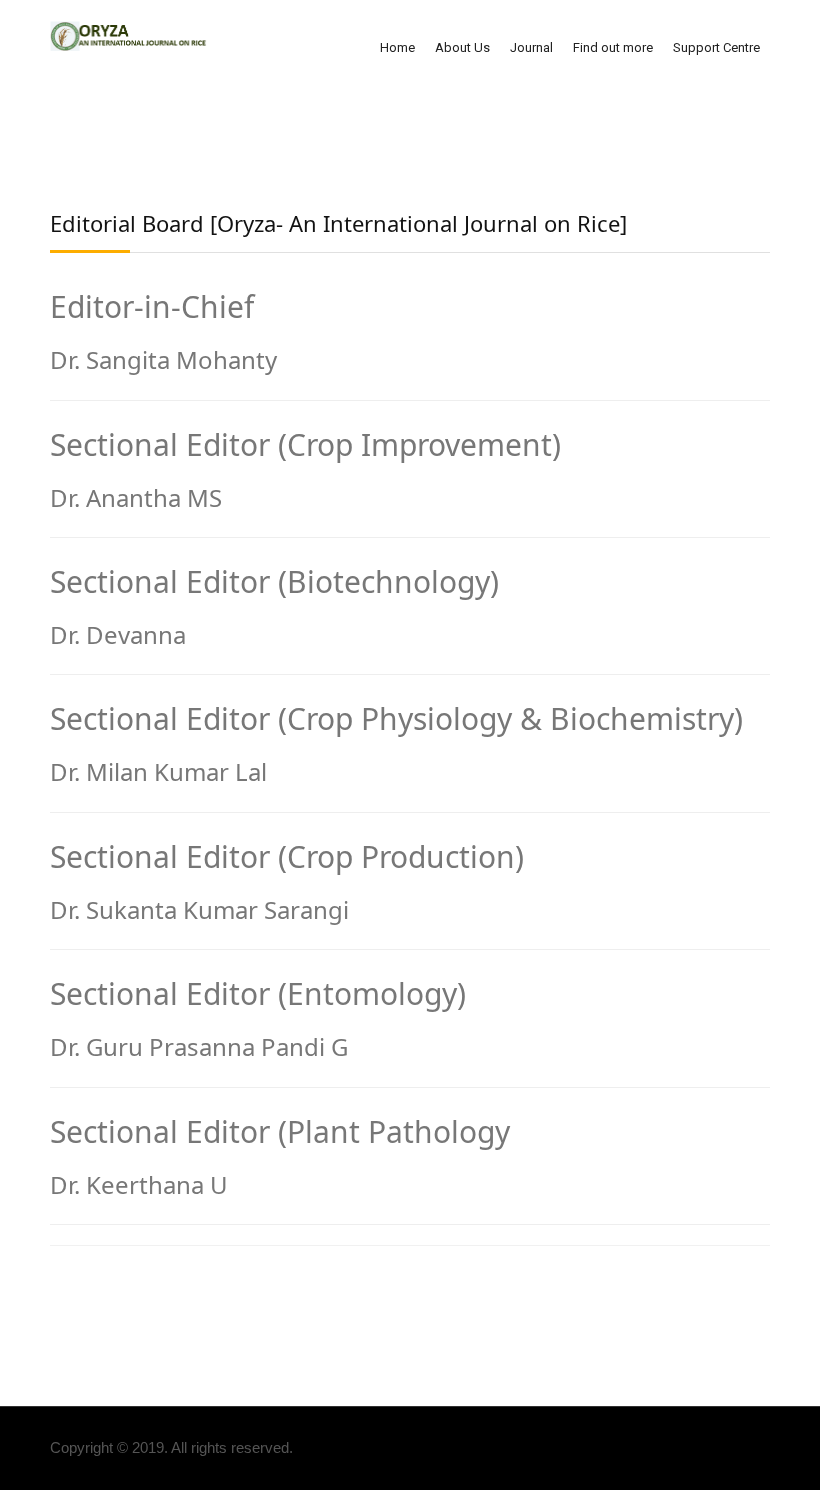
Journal (531, 47)
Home (397, 47)
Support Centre (716, 47)
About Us (462, 47)
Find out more (613, 47)
